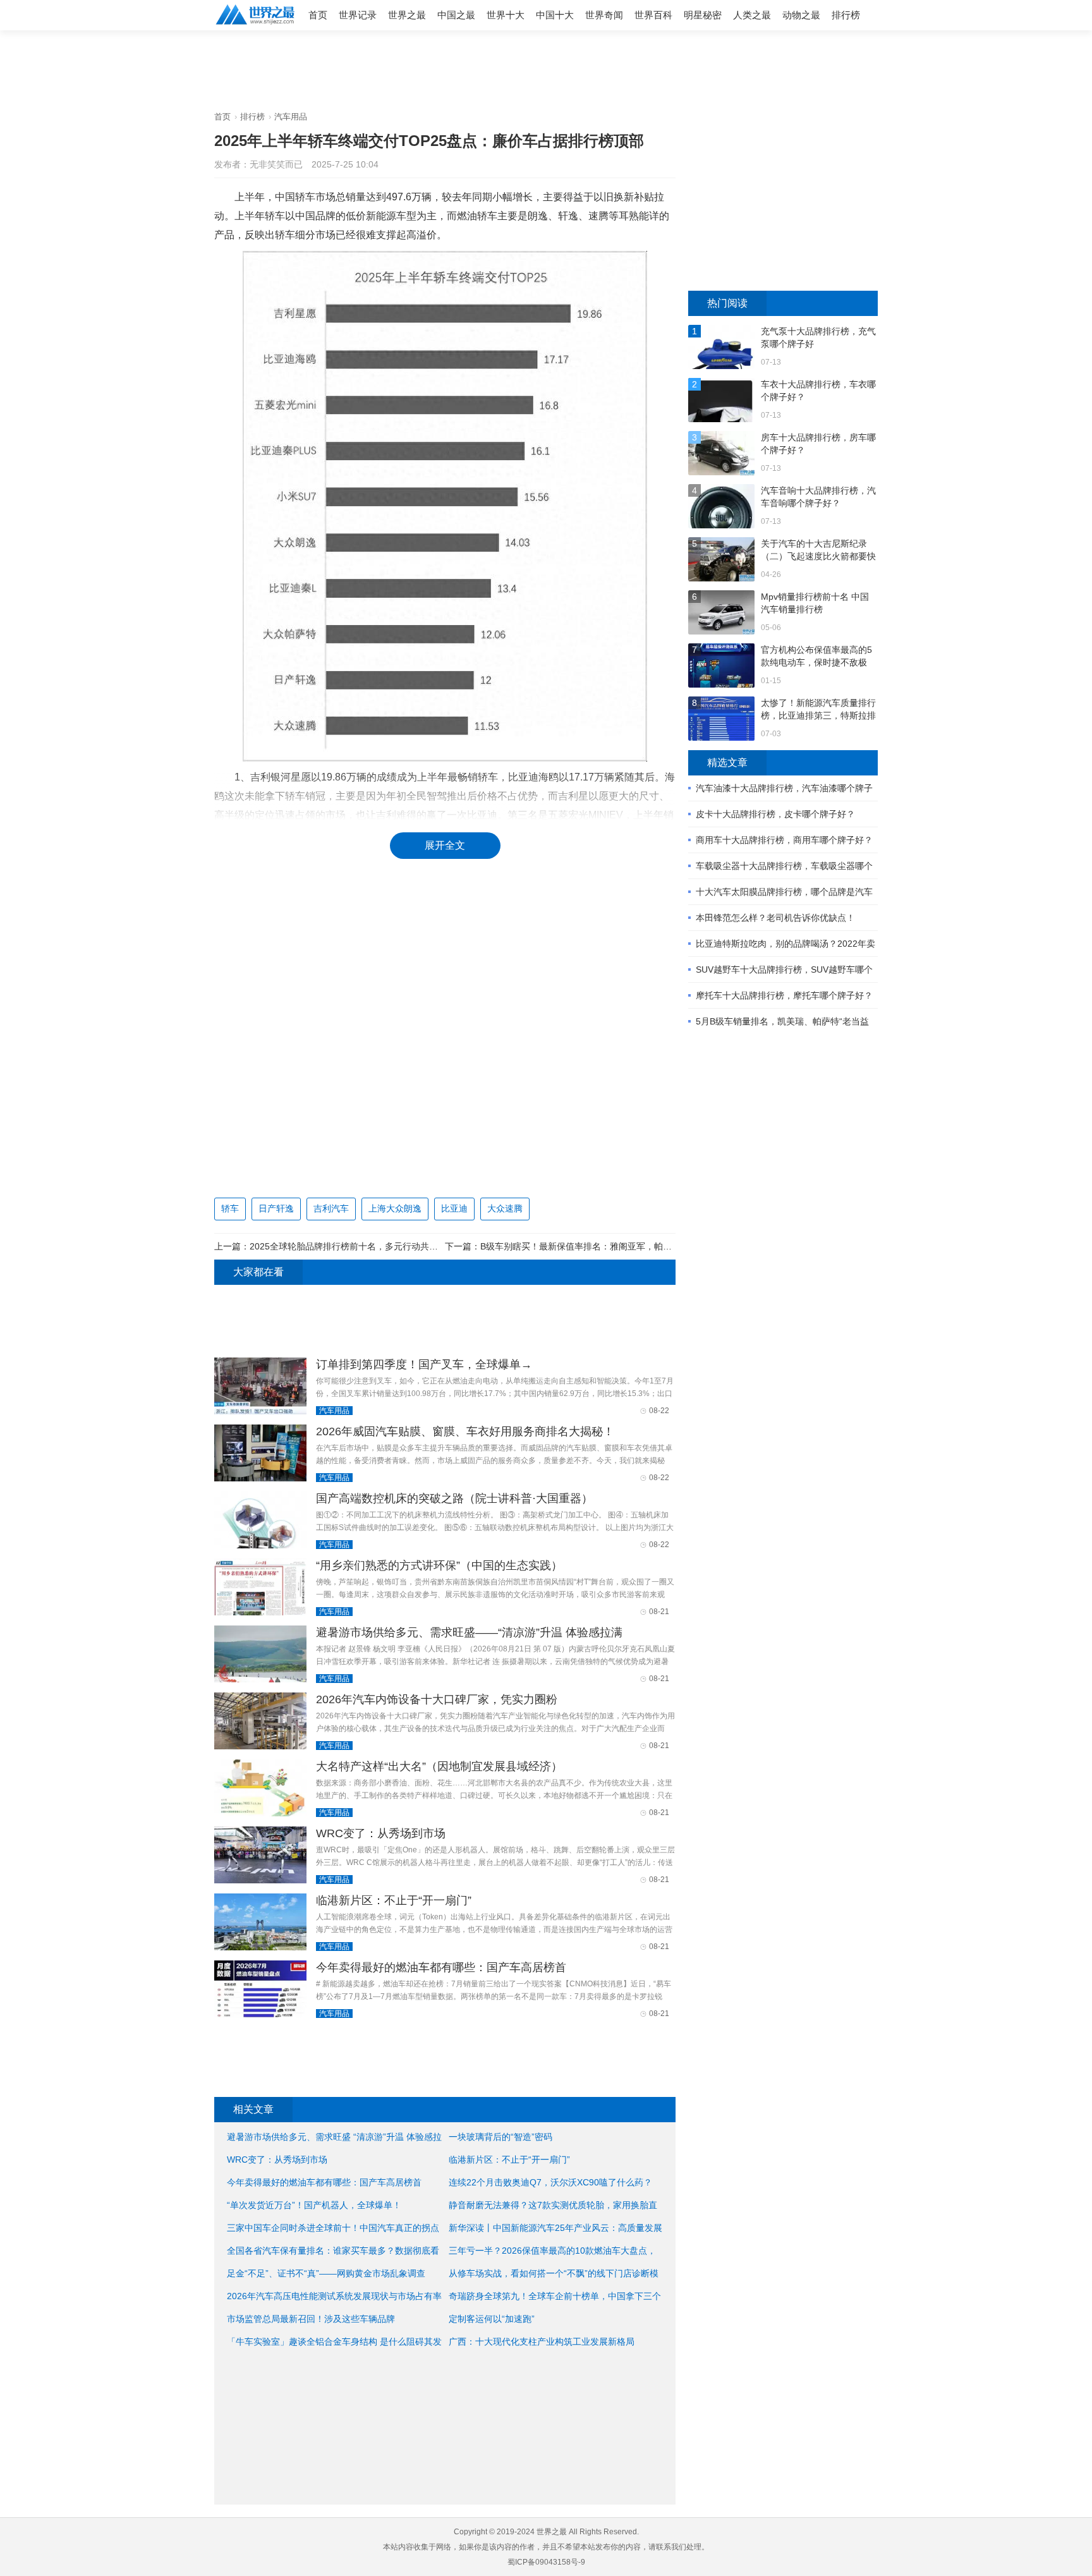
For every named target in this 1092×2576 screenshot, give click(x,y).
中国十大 (555, 15)
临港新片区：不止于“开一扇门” (394, 1900)
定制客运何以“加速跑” (492, 2319)
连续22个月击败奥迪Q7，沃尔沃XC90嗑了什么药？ (550, 2182)
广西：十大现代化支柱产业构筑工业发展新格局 (542, 2342)
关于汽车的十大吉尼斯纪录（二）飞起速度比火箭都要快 (818, 550)
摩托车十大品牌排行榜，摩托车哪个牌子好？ (784, 995)
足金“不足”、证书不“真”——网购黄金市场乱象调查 (326, 2273)
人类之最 (752, 15)
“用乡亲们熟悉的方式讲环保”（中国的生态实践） (439, 1565)
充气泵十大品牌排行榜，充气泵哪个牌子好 (818, 337)
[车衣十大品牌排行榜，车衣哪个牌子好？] (721, 402)
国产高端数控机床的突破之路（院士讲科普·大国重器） (454, 1498)
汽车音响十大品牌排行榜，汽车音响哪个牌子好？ (818, 497)
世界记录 (358, 15)
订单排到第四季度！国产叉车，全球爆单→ (424, 1364)
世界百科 (653, 15)
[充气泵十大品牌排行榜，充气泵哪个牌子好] (721, 349)
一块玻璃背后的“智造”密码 (500, 2137)
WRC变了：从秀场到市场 (381, 1833)
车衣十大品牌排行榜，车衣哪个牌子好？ (818, 391)
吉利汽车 (331, 1208)
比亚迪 (454, 1208)
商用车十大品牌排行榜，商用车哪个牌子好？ (784, 840)
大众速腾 (505, 1208)
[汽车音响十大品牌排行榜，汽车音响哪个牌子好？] (721, 508)
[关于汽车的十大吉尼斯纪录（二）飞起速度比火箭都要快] (721, 561)
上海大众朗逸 (395, 1208)
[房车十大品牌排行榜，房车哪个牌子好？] (721, 455)
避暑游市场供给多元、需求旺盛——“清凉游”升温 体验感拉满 (469, 1632)
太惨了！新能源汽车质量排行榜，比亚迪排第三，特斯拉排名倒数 (818, 710)
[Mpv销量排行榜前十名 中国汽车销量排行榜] (721, 614)
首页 (318, 15)
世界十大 (506, 15)
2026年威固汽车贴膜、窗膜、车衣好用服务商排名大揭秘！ (465, 1431)
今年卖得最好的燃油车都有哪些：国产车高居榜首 (441, 1967)
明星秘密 (703, 15)
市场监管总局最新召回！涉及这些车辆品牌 (311, 2319)
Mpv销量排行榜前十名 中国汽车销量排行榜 (815, 603)
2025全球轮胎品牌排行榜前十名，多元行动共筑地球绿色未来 (370, 1246)
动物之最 (801, 15)
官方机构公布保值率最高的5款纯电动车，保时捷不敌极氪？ (816, 657)
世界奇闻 (604, 15)
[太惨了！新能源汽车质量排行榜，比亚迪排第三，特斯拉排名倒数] (721, 720)
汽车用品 (291, 117)
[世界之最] (255, 26)
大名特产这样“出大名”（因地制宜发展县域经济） (439, 1766)
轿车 (230, 1208)
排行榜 (846, 15)
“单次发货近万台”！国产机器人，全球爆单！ (314, 2205)
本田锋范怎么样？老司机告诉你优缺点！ (775, 918)
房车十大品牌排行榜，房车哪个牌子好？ (818, 444)
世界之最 (407, 15)
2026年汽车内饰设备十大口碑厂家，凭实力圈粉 (437, 1699)
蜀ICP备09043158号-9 (546, 2562)
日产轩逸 (276, 1208)
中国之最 (456, 15)
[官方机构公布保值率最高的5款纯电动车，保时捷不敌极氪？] (721, 667)
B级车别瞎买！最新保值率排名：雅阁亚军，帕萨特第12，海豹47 (608, 1246)
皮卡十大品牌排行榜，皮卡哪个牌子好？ (775, 814)
